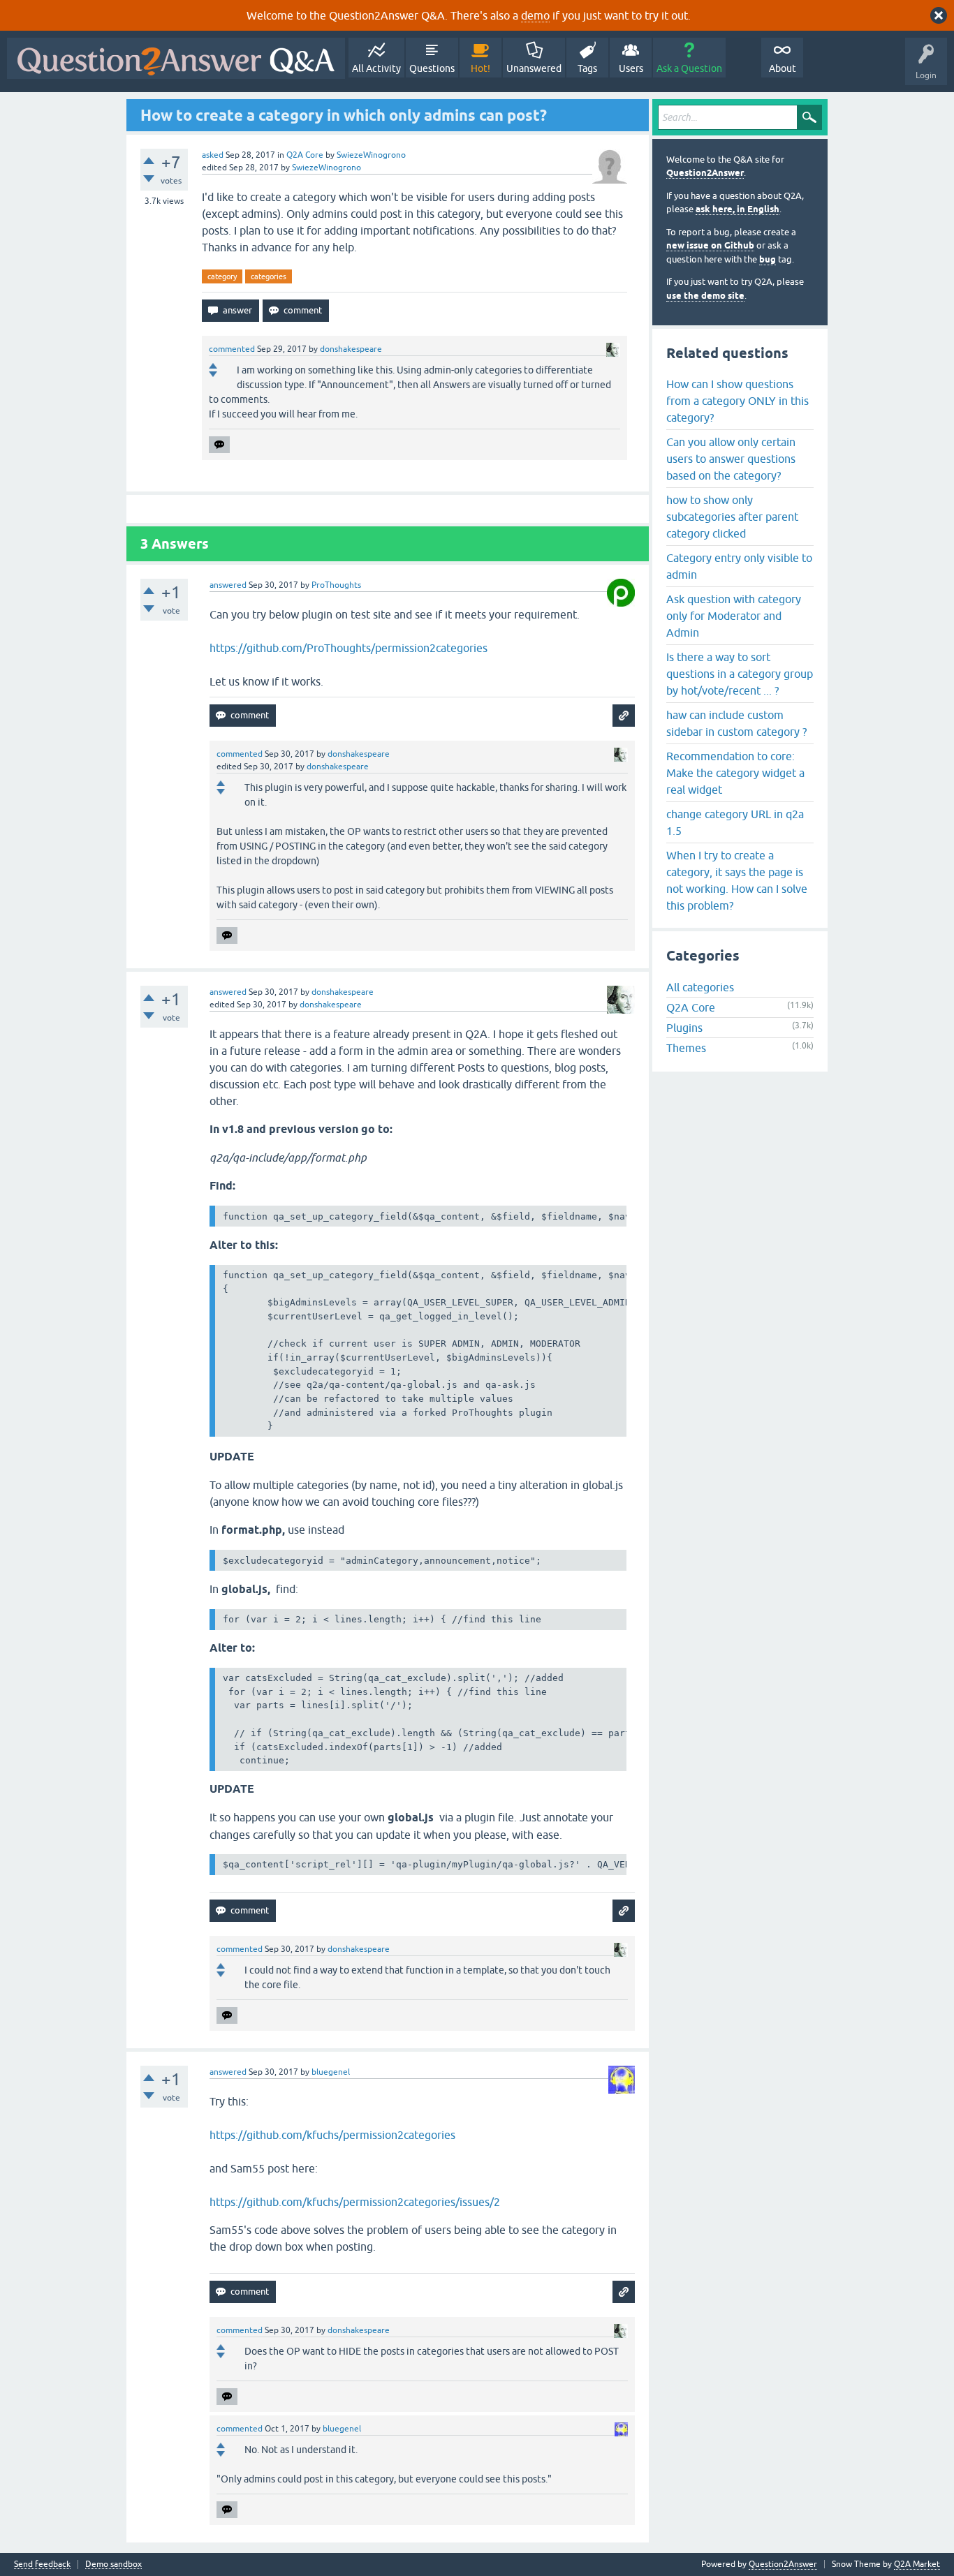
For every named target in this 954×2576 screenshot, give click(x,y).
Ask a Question (689, 68)
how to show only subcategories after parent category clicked (732, 517)
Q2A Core (305, 155)
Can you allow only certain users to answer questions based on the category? (731, 459)
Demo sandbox (113, 2564)
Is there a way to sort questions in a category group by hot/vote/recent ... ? (740, 674)
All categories (700, 987)
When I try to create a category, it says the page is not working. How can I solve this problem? (737, 880)
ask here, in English (737, 209)
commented (232, 349)
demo (535, 15)
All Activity (376, 68)
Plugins (684, 1028)
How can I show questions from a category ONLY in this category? (737, 401)
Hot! (480, 68)
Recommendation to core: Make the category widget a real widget (735, 773)
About (783, 68)
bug (768, 259)
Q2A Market (917, 2564)
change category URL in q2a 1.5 (735, 822)
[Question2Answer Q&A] (176, 58)
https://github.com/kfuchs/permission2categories (332, 2135)
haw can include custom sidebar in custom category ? (736, 723)
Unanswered (534, 68)
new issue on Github (710, 245)
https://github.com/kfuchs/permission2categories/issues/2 (355, 2202)
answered (228, 585)
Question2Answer (705, 173)
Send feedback (42, 2564)
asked (213, 155)
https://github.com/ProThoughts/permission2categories (348, 648)
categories (269, 276)
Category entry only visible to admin (739, 566)
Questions (432, 68)
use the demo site (705, 296)
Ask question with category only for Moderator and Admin (734, 616)
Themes (686, 1048)
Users (631, 68)
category (222, 276)
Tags (587, 68)
